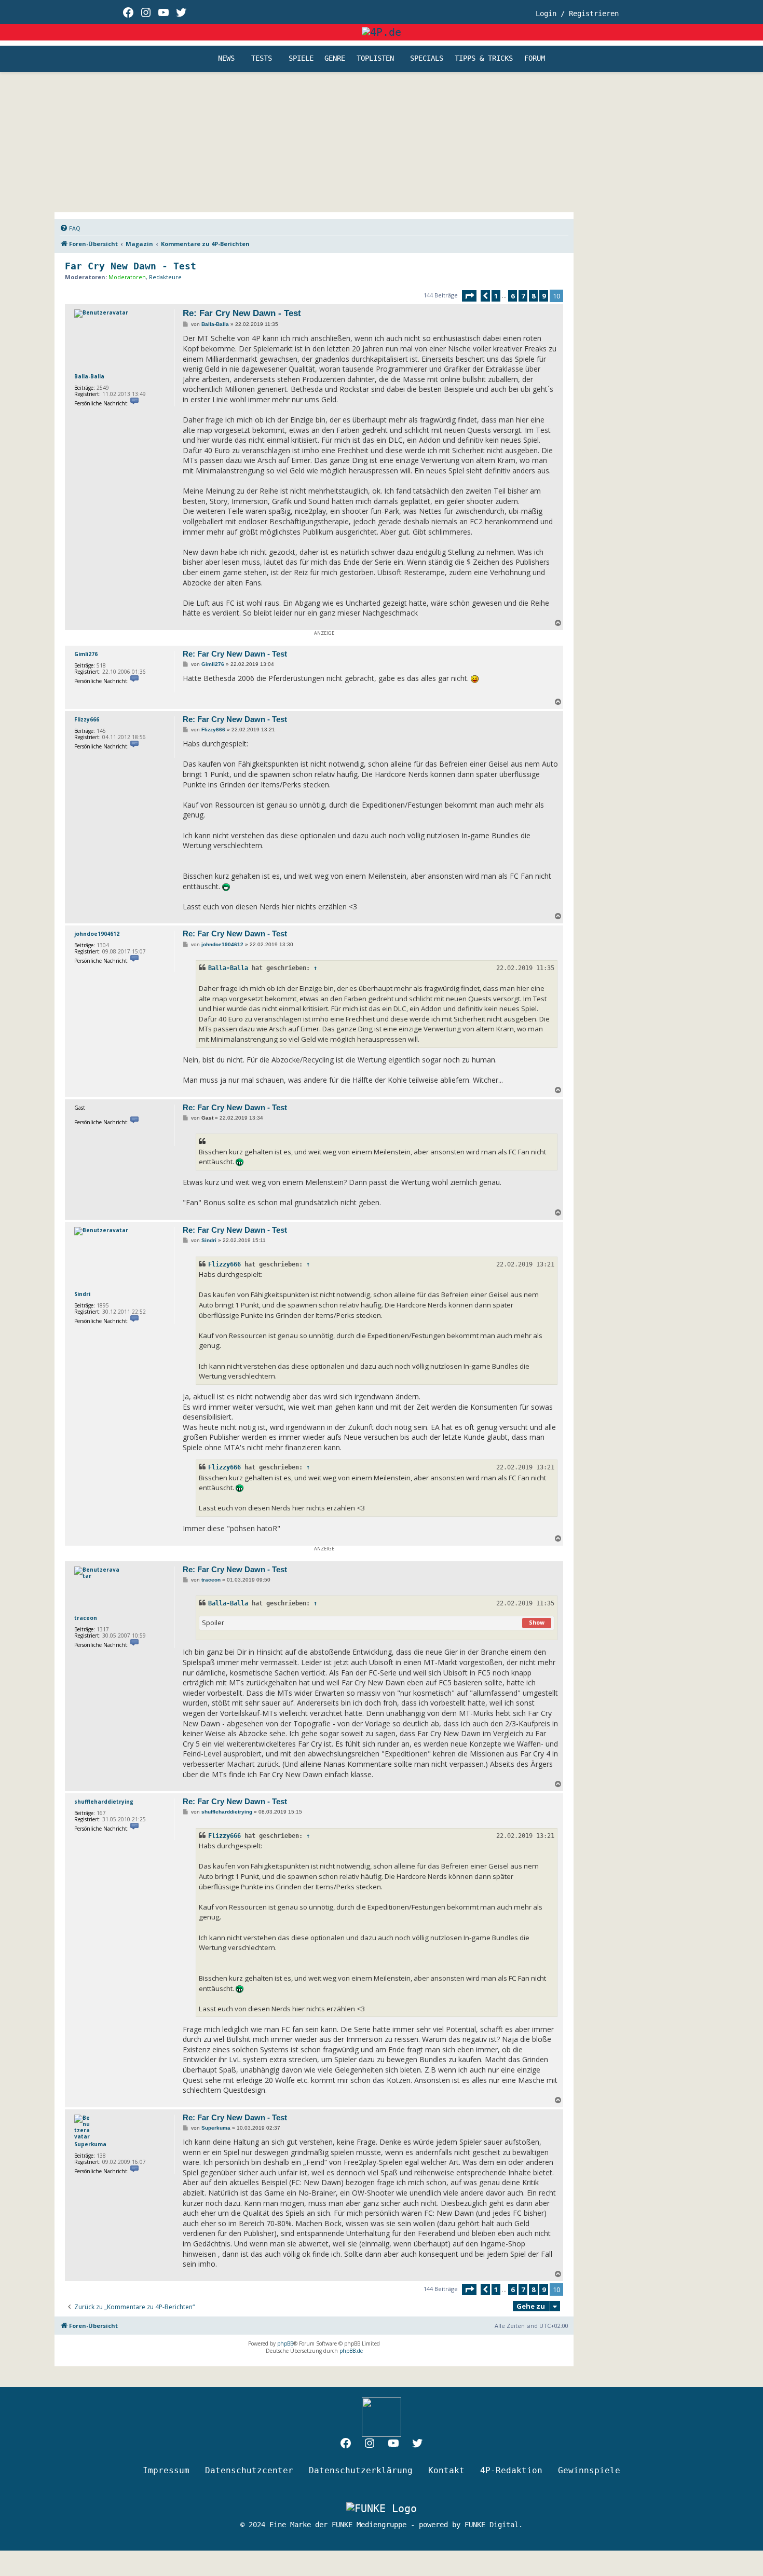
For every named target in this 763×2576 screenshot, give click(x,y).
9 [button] (544, 296)
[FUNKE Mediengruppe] (382, 2509)
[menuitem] (70, 228)
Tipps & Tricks (484, 59)
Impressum (166, 2470)
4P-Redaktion (511, 2470)
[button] (469, 296)
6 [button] (513, 296)
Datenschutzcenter (249, 2470)
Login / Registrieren (577, 13)
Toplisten (375, 59)
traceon (86, 1618)
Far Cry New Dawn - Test (131, 266)
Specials (427, 59)
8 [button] (533, 296)
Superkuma (90, 2144)
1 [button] (496, 296)
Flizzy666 (87, 719)
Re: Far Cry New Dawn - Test (242, 313)
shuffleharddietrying (104, 1802)
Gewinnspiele (589, 2470)
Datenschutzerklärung (361, 2470)
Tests (262, 59)
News (226, 59)
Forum (535, 59)
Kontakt (446, 2470)
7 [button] (523, 296)
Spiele (301, 59)
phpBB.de (351, 2351)
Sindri (82, 1294)
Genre (335, 59)
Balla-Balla (89, 376)
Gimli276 (86, 654)
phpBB (285, 2343)
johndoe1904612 (97, 934)
